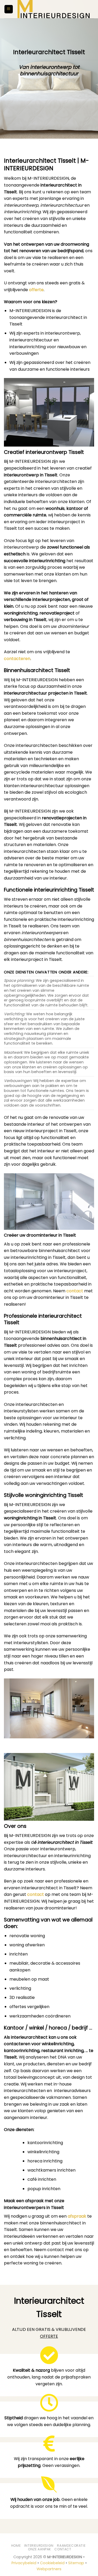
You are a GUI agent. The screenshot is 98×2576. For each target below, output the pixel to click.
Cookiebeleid (52, 2563)
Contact (63, 2549)
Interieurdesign (39, 2546)
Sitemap (76, 2563)
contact (75, 1291)
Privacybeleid (24, 2563)
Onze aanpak (39, 2549)
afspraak (77, 2216)
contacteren (17, 659)
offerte (36, 290)
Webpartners (49, 2569)
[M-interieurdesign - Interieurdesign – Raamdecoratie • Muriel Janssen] (54, 9)
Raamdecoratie (71, 2546)
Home (16, 2546)
